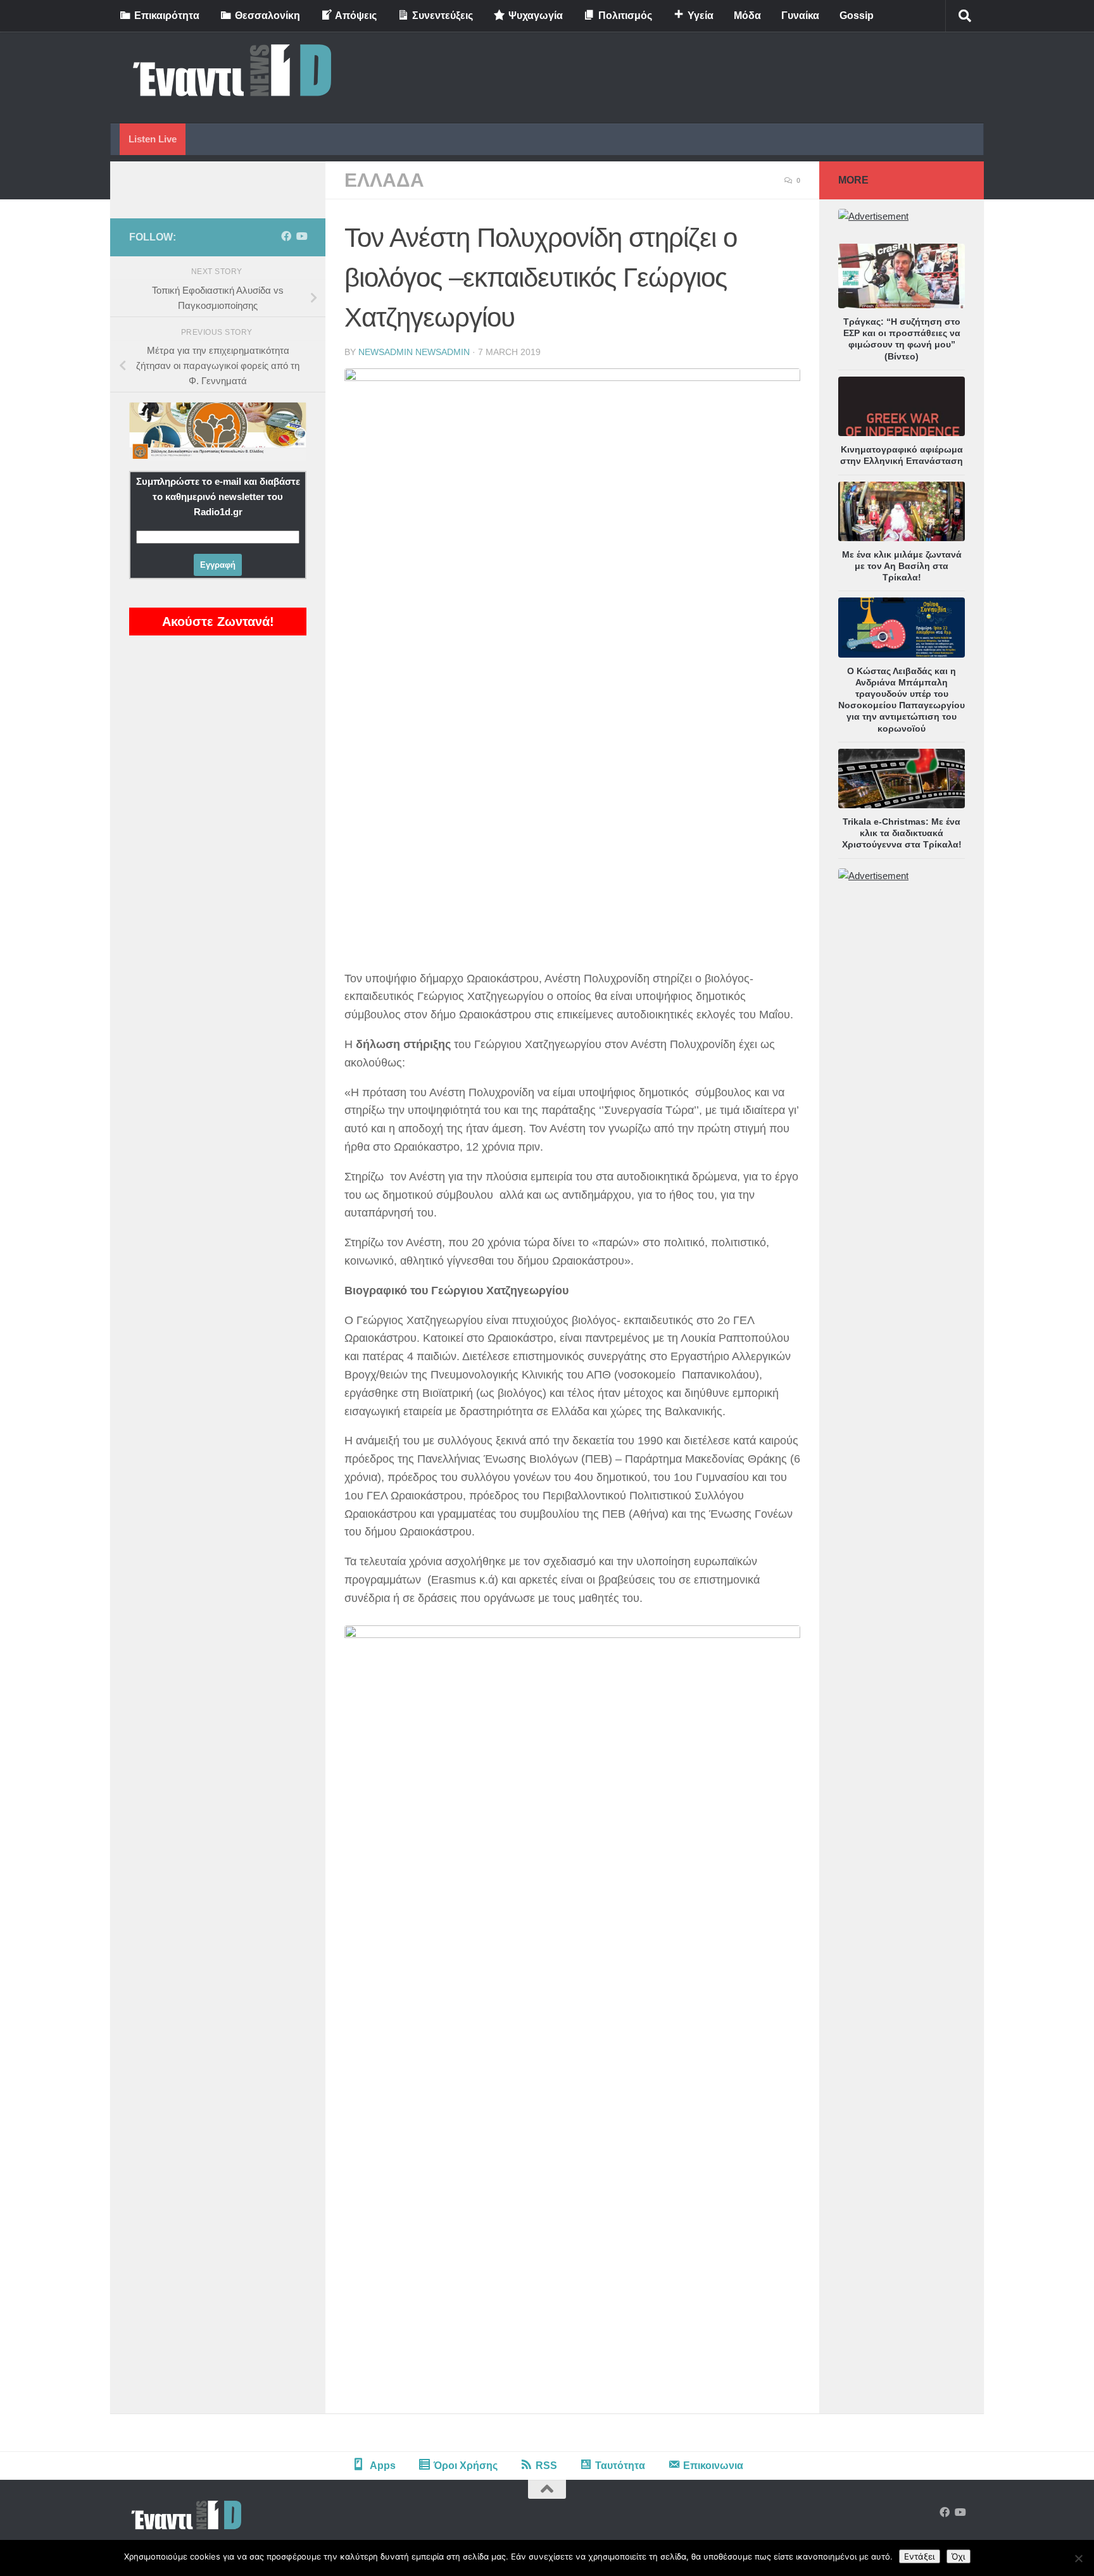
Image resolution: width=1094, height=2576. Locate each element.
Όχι (959, 2556)
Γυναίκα (800, 16)
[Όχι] (1078, 2558)
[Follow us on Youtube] (301, 236)
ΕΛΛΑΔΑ (384, 180)
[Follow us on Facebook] (286, 236)
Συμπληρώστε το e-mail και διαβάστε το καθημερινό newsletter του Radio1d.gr (218, 497)
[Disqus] (572, 2238)
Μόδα (747, 16)
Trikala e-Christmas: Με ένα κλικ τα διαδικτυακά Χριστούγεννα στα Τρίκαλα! (902, 833)
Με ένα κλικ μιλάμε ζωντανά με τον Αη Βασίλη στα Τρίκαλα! (902, 566)
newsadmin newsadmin (414, 352)
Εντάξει (920, 2556)
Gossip (857, 16)
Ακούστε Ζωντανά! (218, 622)
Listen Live (153, 139)
